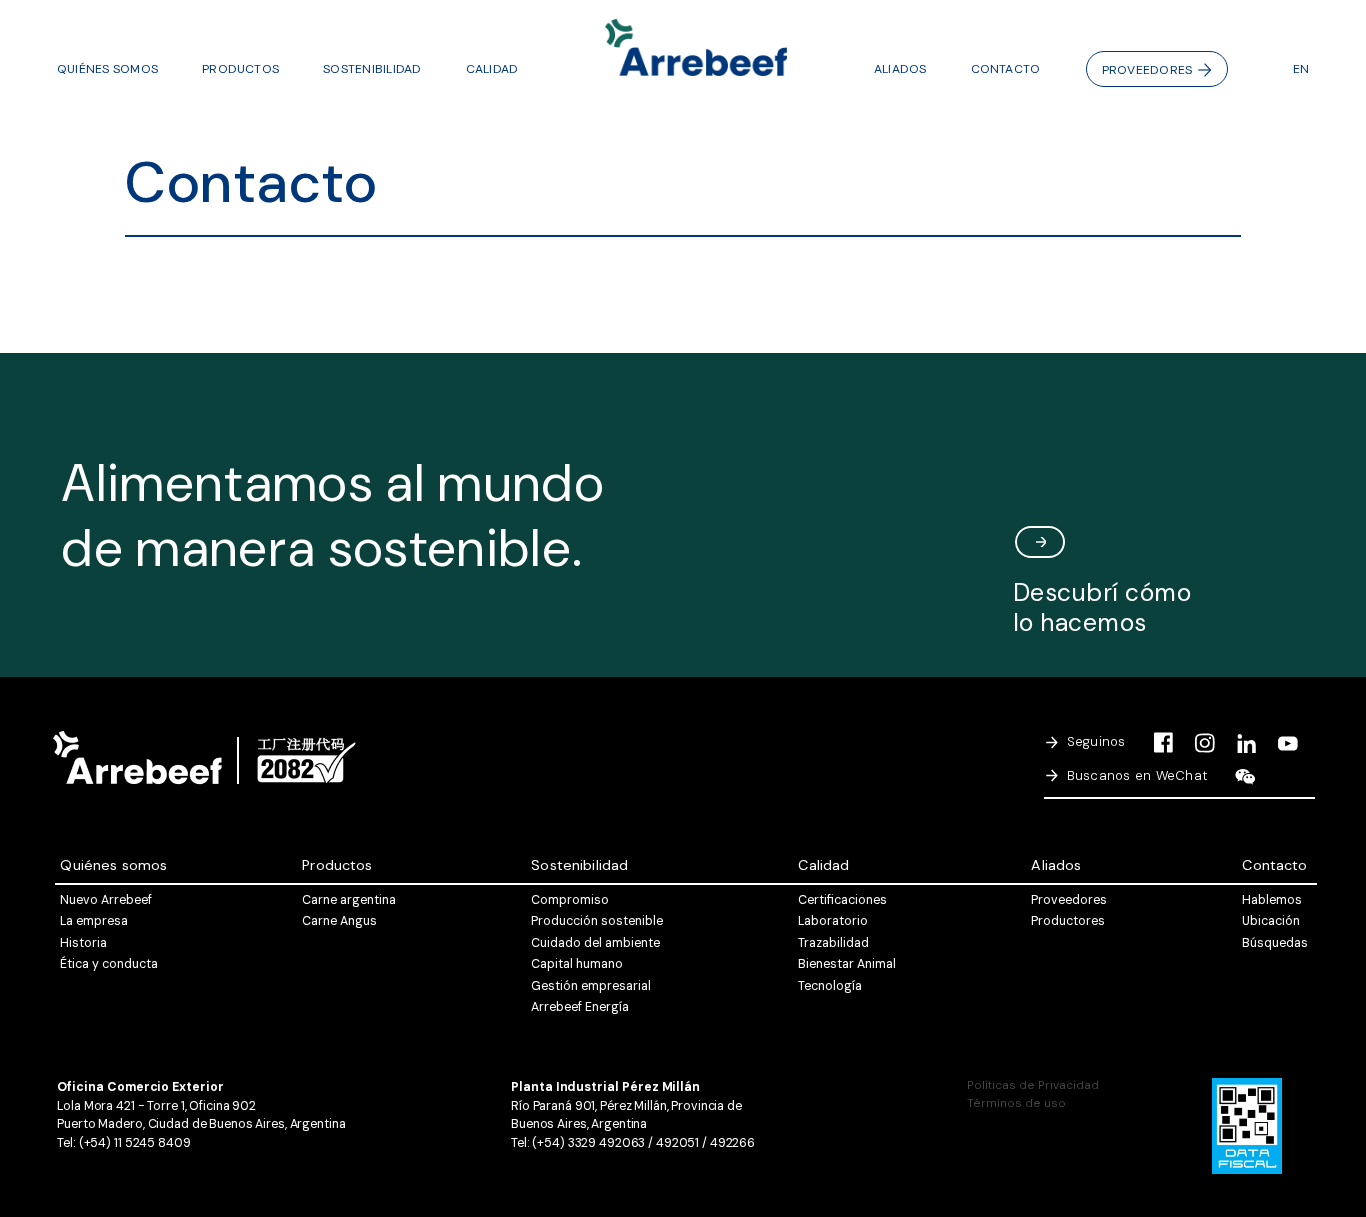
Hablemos (1272, 900)
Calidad (492, 69)
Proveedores (1147, 70)
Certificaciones (842, 900)
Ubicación (1271, 921)
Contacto (1006, 69)
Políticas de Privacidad (1033, 1085)
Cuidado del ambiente (595, 943)
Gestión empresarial (591, 986)
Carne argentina (349, 900)
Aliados (900, 69)
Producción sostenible (597, 921)
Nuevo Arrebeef (106, 900)
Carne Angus (339, 921)
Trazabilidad (833, 943)
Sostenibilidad (372, 69)
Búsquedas (1275, 943)
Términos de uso (1016, 1103)
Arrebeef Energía (580, 1007)
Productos (240, 69)
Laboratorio (833, 921)
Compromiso (570, 900)
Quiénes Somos (107, 69)
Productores (1068, 921)
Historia (83, 943)
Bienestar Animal (847, 964)
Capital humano (577, 964)
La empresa (94, 921)
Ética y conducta (109, 964)
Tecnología (830, 986)
